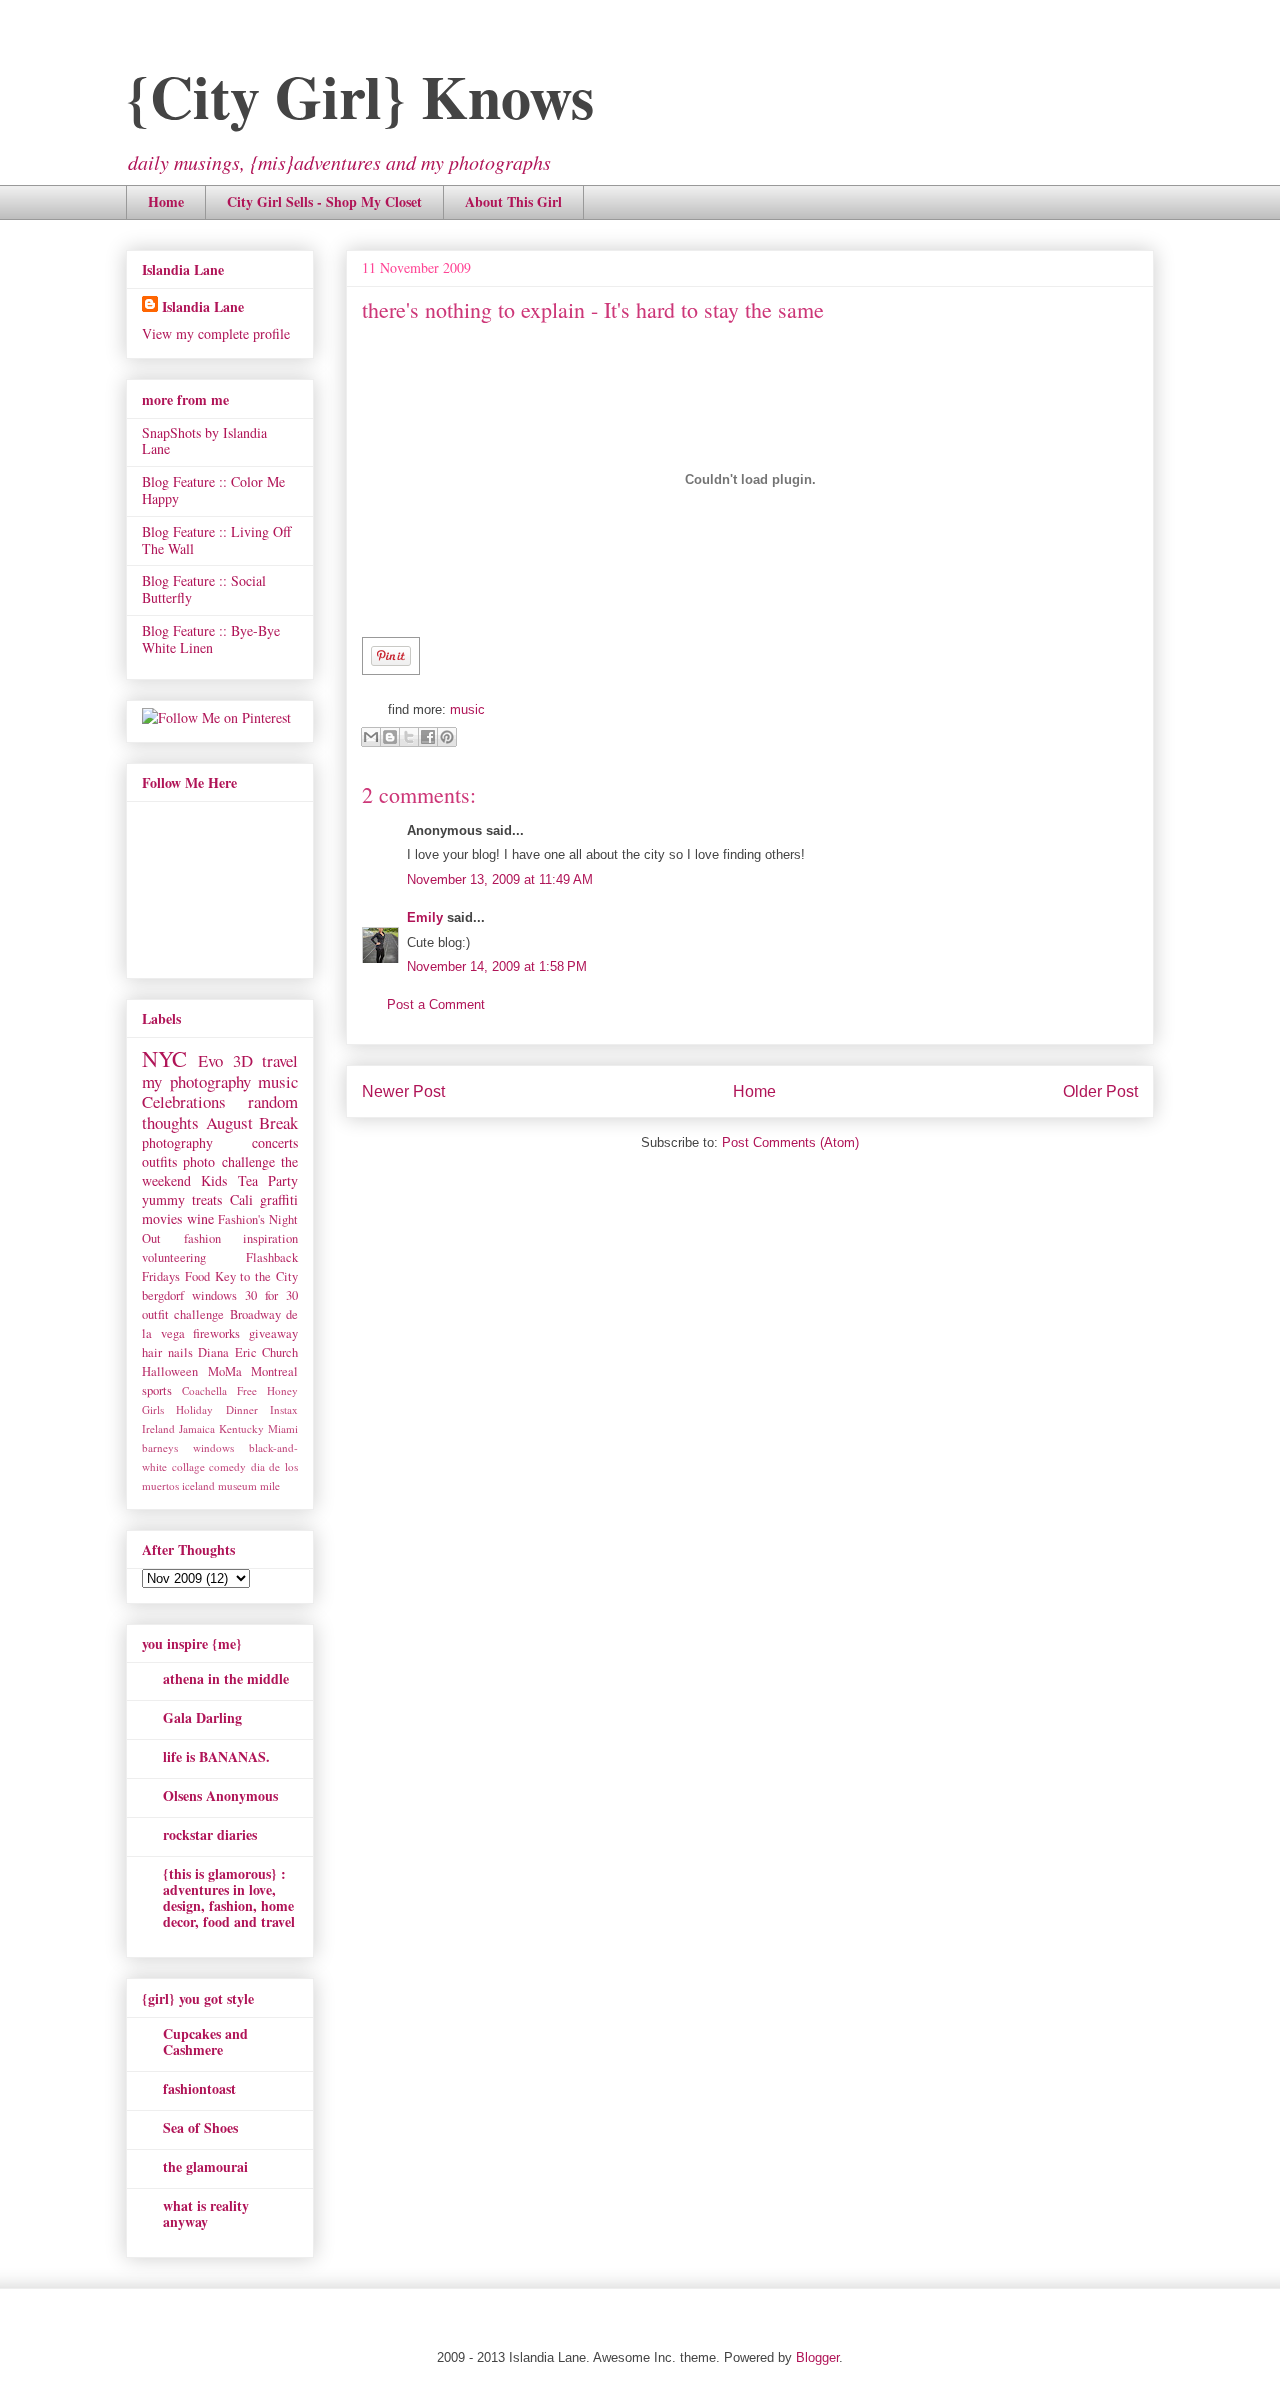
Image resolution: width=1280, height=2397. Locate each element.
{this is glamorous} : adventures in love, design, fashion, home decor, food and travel (229, 1897)
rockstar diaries (210, 1834)
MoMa (225, 1371)
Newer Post (403, 1091)
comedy (227, 1466)
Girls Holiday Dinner (200, 1409)
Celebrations (184, 1101)
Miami (283, 1428)
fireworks (216, 1333)
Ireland (158, 1428)
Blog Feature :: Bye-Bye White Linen (211, 639)
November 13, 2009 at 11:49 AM (500, 879)
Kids (214, 1180)
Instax (284, 1409)
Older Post (1100, 1091)
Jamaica (197, 1428)
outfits (159, 1161)
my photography (196, 1081)
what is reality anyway (206, 2213)
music (467, 709)
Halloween (170, 1371)
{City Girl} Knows (360, 95)
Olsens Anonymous (220, 1795)
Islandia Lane (203, 306)
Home (166, 201)
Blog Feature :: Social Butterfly (204, 589)
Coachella (204, 1390)
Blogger (817, 2357)
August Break (252, 1122)
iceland (198, 1485)
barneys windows (188, 1447)
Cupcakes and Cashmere (205, 2041)
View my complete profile (216, 333)
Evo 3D (225, 1060)
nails (180, 1352)
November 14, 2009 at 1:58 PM (497, 966)
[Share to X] (409, 737)
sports (157, 1390)
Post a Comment (436, 1004)
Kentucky (241, 1428)
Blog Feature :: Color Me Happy (213, 490)
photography (177, 1142)
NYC (164, 1058)
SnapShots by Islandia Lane (204, 441)
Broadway (255, 1314)
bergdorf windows (189, 1295)
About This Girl (513, 201)
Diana (213, 1352)
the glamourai (205, 2166)
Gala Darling (202, 1717)
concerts (275, 1142)
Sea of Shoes (200, 2127)
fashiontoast (199, 2088)
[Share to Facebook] (428, 737)
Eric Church (267, 1352)
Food (197, 1276)
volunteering (174, 1257)
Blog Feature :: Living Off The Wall (216, 540)
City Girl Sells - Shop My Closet (324, 201)
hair (152, 1352)
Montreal (274, 1371)
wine (200, 1218)
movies (162, 1218)
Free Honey (267, 1390)
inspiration (270, 1238)
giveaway (273, 1333)
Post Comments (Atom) (790, 1142)
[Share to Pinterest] (447, 737)
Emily (425, 917)
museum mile (249, 1485)
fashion (202, 1238)
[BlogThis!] (390, 737)
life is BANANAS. (216, 1756)
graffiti (279, 1199)
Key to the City (256, 1276)
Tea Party (268, 1180)
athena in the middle (226, 1678)
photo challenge (228, 1161)
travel (280, 1060)
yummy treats (182, 1199)
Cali (241, 1199)
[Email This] (371, 737)
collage (188, 1466)
